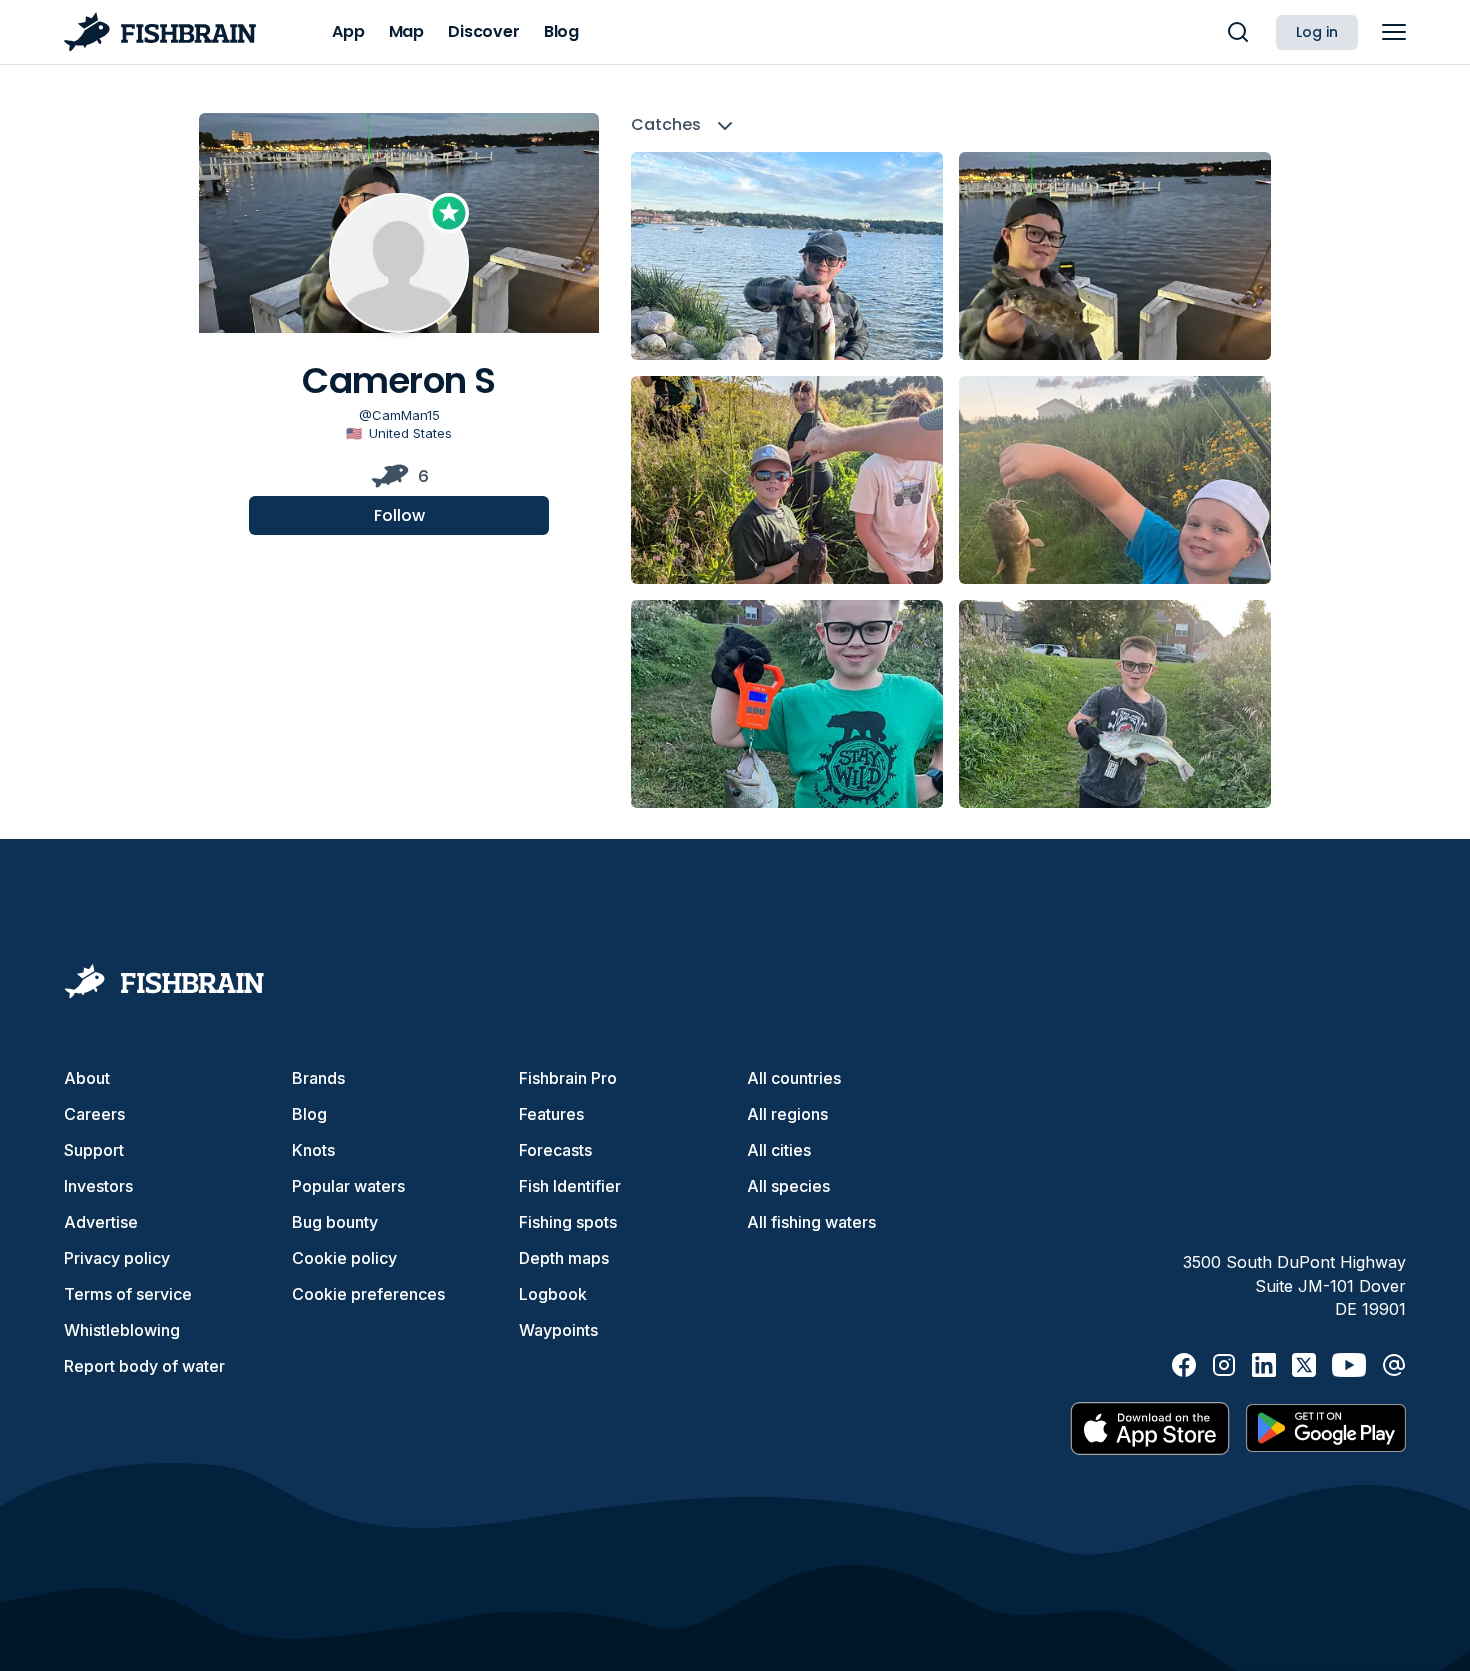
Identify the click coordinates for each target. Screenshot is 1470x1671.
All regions (787, 1114)
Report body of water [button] (144, 1366)
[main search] (1238, 32)
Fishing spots (568, 1222)
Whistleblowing (122, 1330)
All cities (779, 1150)
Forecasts (555, 1150)
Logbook (553, 1294)
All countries (794, 1078)
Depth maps (564, 1258)
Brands (318, 1078)
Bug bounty (335, 1222)
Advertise (101, 1222)
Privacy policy (117, 1258)
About (87, 1078)
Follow (399, 515)
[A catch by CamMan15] (787, 256)
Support (94, 1150)
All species (788, 1186)
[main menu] (1394, 32)
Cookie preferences (368, 1294)
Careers (94, 1114)
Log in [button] (1317, 32)
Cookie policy (344, 1258)
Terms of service (128, 1294)
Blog (309, 1114)
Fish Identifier (570, 1186)
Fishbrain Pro (568, 1078)
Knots (313, 1150)
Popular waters (348, 1186)
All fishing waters (811, 1222)
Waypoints (558, 1330)
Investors (98, 1186)
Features (551, 1114)
